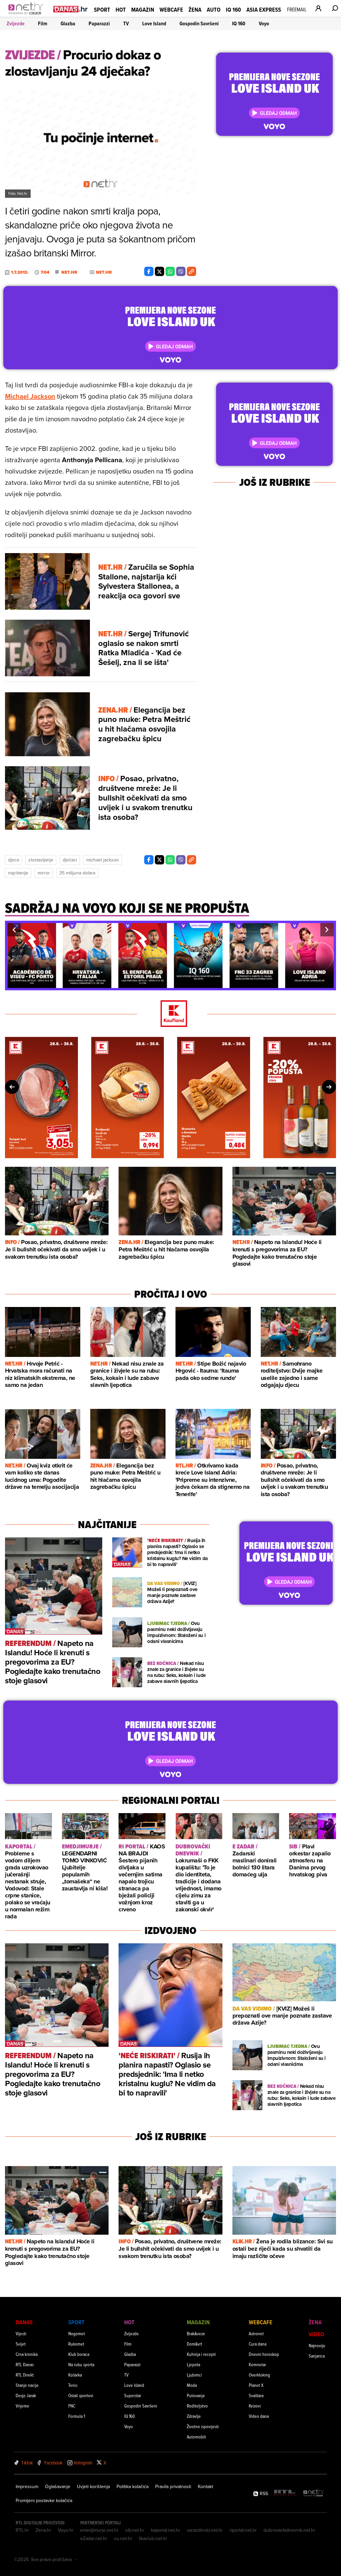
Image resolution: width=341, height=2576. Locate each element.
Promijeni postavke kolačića (44, 2500)
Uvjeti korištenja (93, 2486)
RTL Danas (25, 2364)
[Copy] (191, 271)
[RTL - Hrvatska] (285, 2493)
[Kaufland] (170, 1014)
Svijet (21, 2344)
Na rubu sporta (81, 2364)
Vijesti (21, 2333)
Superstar (133, 2395)
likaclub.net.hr (153, 2538)
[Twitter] (160, 271)
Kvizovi (255, 2406)
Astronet (256, 2333)
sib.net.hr (135, 2530)
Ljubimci (194, 2375)
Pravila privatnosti (173, 2486)
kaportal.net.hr (166, 2530)
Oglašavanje (58, 2486)
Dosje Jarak (26, 2395)
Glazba (68, 23)
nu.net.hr (123, 2538)
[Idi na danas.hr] (71, 9)
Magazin (143, 9)
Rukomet (76, 2344)
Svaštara (256, 2395)
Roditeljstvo (197, 2406)
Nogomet (77, 2333)
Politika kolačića (133, 2486)
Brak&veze (196, 2333)
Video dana (259, 2416)
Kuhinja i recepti (201, 2354)
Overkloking (259, 2375)
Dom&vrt (194, 2344)
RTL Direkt (25, 2375)
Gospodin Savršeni (199, 23)
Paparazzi (99, 23)
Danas (24, 2322)
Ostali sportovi (81, 2395)
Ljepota (193, 2364)
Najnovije (317, 2345)
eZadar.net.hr (94, 2538)
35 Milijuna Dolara (77, 873)
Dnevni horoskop (264, 2354)
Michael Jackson (30, 396)
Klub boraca (79, 2354)
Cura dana (258, 2344)
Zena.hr (43, 2530)
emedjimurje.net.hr (99, 2530)
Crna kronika (27, 2354)
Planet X (256, 2385)
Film (43, 23)
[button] (14, 930)
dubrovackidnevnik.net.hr (289, 2530)
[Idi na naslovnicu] (27, 15)
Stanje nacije (27, 2385)
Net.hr (69, 272)
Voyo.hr (66, 2530)
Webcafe (171, 9)
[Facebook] (149, 271)
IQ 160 (233, 9)
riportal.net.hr (243, 2530)
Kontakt (205, 2486)
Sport (102, 9)
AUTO (214, 9)
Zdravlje (194, 2416)
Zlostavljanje (41, 860)
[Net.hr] (314, 2493)
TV (126, 23)
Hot (121, 9)
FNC (72, 2406)
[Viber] (181, 271)
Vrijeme (22, 2406)
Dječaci (70, 860)
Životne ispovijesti (203, 2426)
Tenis (73, 2385)
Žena (195, 9)
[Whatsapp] (170, 271)
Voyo (264, 23)
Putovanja (196, 2395)
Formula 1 (77, 2416)
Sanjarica (317, 2356)
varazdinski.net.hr (205, 2530)
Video (316, 2334)
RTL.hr (22, 2530)
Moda (192, 2385)
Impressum (27, 2486)
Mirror (44, 873)
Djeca (13, 860)
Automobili (196, 2437)
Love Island (154, 23)
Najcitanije (18, 873)
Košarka (75, 2375)
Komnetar (257, 2364)
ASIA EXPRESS (264, 9)
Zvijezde (16, 23)
